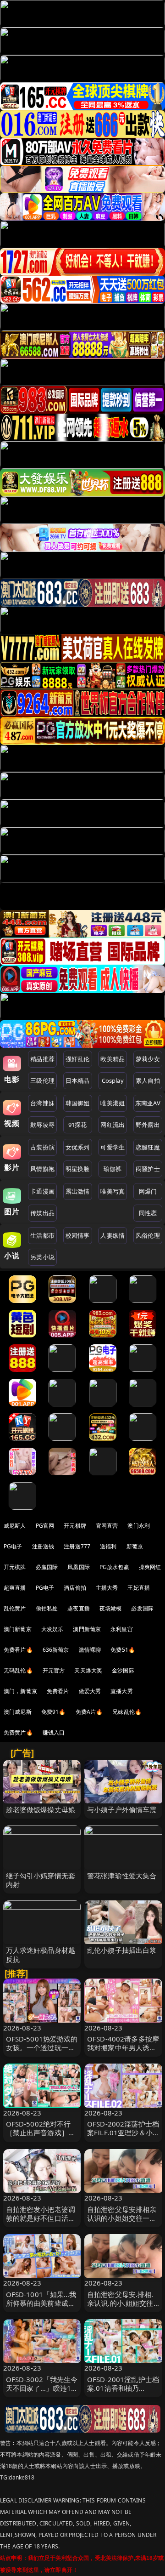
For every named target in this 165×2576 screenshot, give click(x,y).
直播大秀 (122, 1691)
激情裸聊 (90, 1650)
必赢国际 (47, 1567)
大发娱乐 (52, 1629)
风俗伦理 (148, 1235)
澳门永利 (139, 1526)
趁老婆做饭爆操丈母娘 (41, 1809)
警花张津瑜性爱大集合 (122, 1876)
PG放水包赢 (114, 1567)
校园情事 (78, 1235)
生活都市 (42, 1235)
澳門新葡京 (87, 1629)
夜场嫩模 (111, 1608)
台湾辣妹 (42, 1103)
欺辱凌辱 (42, 1125)
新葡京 (135, 1546)
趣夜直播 (79, 1608)
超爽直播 (15, 1588)
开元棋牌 (75, 1526)
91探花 (78, 1125)
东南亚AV (148, 1103)
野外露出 (148, 1125)
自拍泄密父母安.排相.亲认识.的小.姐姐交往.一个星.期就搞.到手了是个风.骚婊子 (121, 2308)
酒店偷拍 (75, 1588)
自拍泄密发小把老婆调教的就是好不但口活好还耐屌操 (41, 2218)
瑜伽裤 (113, 1169)
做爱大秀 (90, 1691)
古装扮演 (42, 1147)
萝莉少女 (148, 1059)
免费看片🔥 (18, 1650)
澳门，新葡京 (20, 1691)
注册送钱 (43, 1546)
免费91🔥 (54, 1712)
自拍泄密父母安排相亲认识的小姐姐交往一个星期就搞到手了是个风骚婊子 (122, 2223)
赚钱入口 (54, 1732)
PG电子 (13, 1546)
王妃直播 (139, 1588)
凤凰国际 (79, 1567)
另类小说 (42, 1257)
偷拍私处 (47, 1608)
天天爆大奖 (88, 1670)
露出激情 (78, 1191)
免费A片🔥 (89, 1712)
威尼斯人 (15, 1526)
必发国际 (142, 1608)
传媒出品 (42, 1213)
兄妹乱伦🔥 (127, 1712)
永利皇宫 (122, 1629)
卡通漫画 (42, 1191)
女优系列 (78, 1147)
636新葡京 (56, 1650)
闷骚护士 (148, 1169)
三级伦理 (42, 1080)
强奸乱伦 (78, 1059)
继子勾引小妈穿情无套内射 (41, 1880)
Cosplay (113, 1080)
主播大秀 (107, 1588)
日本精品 (78, 1080)
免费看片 (58, 1691)
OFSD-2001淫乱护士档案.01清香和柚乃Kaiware (123, 2388)
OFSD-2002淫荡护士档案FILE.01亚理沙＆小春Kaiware (123, 2132)
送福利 (108, 1546)
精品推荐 (42, 1059)
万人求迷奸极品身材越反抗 (41, 1954)
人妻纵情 (113, 1235)
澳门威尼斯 (18, 1712)
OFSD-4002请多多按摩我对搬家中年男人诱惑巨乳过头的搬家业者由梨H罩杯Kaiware (123, 2052)
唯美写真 (113, 1191)
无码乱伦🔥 (18, 1670)
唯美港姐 (113, 1103)
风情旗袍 (42, 1169)
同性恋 (148, 1213)
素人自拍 (148, 1080)
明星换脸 (78, 1169)
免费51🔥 (123, 1650)
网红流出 (113, 1125)
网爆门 (148, 1191)
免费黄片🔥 (18, 1732)
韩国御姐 (78, 1103)
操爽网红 (150, 1567)
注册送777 (77, 1546)
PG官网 (45, 1526)
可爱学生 (113, 1147)
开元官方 (54, 1670)
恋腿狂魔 (148, 1147)
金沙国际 (123, 1670)
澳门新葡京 (18, 1629)
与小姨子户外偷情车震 (122, 1809)
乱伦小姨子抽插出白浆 (122, 1950)
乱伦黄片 (15, 1608)
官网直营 (107, 1526)
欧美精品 (113, 1059)
